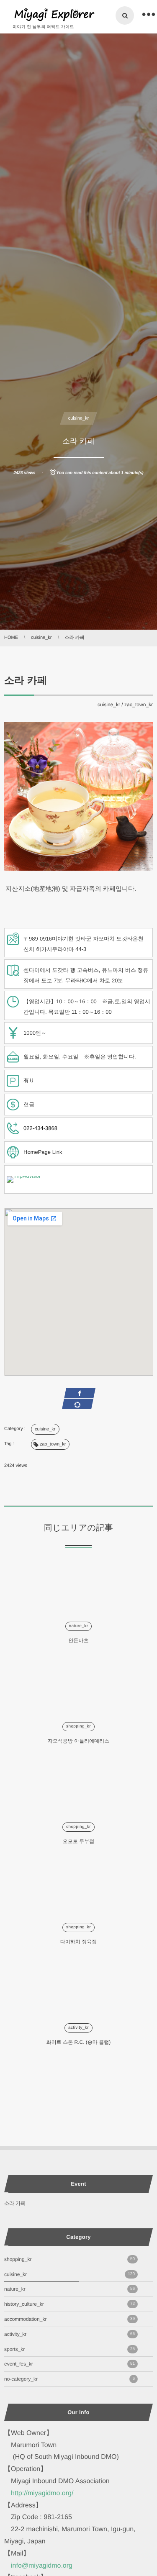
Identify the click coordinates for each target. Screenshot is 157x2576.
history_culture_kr (69, 2304)
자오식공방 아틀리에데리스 (78, 1741)
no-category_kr (69, 2379)
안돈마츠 (79, 1640)
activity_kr (78, 2028)
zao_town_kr (139, 705)
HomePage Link (43, 1152)
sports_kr (69, 2349)
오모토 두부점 (78, 1841)
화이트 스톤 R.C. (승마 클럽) (78, 2042)
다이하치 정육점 (78, 1942)
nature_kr (79, 1626)
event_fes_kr (69, 2364)
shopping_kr (78, 1726)
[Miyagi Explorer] (54, 15)
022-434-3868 (40, 1128)
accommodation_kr (69, 2319)
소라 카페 (15, 2203)
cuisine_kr (79, 418)
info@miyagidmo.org (42, 2566)
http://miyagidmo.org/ (42, 2493)
